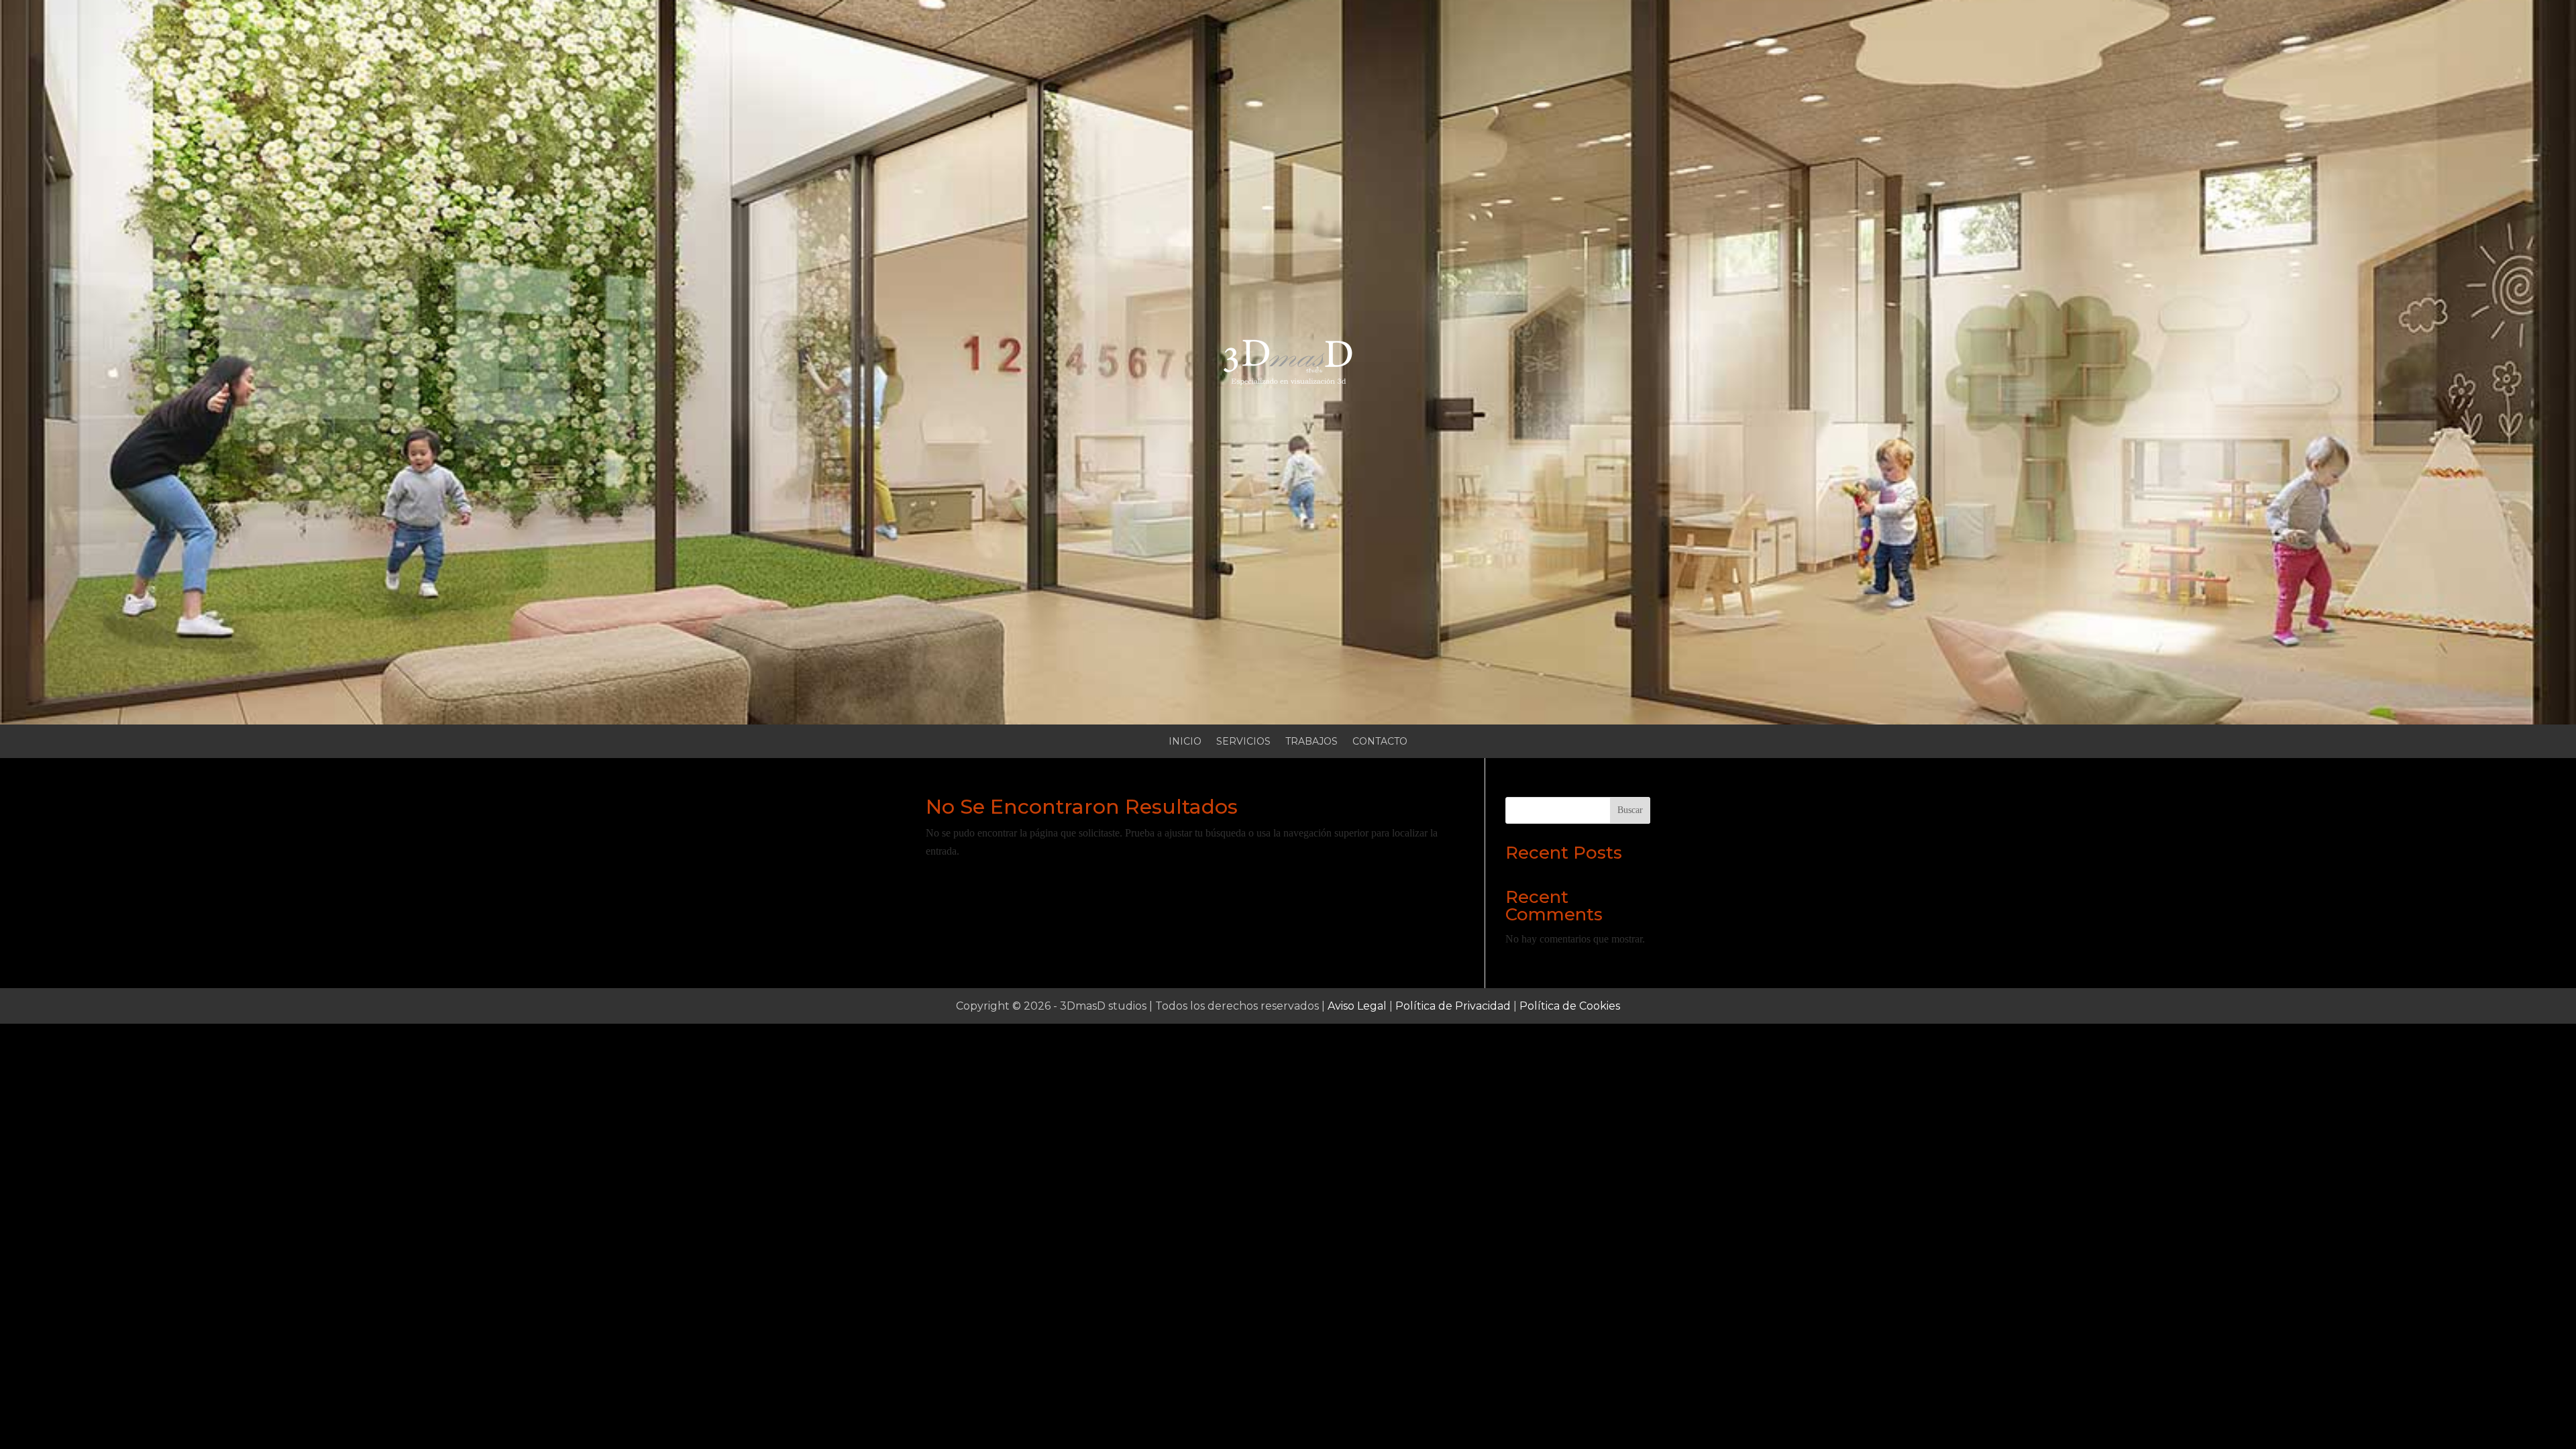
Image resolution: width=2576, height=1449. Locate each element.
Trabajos (1311, 742)
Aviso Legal (1357, 1006)
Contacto (1380, 742)
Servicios (1243, 742)
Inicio (1185, 742)
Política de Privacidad (1453, 1006)
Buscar (1630, 810)
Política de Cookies (1570, 1006)
